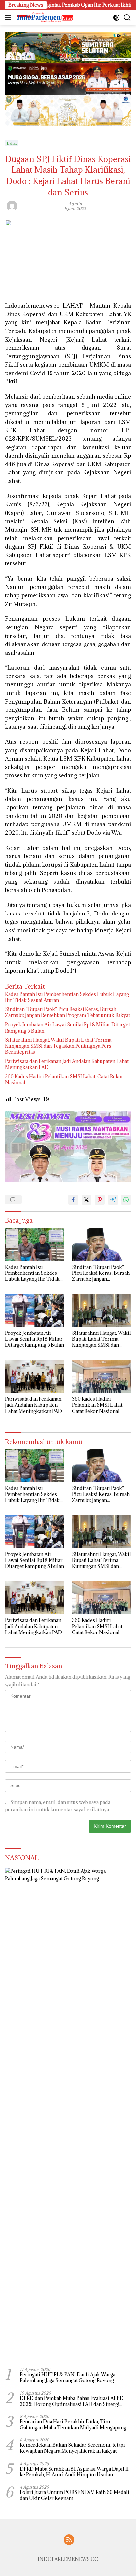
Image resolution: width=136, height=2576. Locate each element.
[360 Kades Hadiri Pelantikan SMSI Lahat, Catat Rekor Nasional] (102, 1376)
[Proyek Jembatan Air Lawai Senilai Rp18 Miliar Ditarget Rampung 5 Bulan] (34, 1310)
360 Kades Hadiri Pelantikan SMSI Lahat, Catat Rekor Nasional (64, 1080)
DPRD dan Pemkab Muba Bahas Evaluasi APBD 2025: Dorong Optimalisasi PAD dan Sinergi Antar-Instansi (72, 2401)
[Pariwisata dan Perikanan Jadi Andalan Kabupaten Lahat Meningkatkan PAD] (34, 1376)
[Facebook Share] (73, 1200)
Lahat (12, 143)
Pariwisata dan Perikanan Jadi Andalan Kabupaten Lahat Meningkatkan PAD (67, 1064)
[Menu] (9, 17)
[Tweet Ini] (86, 1200)
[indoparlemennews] (44, 17)
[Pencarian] (127, 18)
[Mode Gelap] (116, 18)
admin (75, 204)
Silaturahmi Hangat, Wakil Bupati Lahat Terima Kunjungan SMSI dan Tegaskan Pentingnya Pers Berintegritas (58, 1046)
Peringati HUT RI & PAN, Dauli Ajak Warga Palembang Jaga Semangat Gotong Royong (68, 2378)
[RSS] (69, 2540)
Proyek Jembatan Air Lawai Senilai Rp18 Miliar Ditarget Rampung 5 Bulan (68, 1028)
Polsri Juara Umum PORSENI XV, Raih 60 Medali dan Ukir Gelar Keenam (75, 2495)
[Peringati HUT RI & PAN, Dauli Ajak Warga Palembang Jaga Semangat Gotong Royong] (68, 2115)
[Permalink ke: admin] (12, 205)
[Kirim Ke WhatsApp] (126, 1200)
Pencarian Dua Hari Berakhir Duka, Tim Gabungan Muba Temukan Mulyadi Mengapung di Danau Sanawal (73, 2425)
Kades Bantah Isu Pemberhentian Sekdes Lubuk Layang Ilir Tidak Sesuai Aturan (67, 997)
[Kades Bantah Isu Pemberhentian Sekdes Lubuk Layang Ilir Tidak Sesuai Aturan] (34, 1244)
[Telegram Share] (113, 1200)
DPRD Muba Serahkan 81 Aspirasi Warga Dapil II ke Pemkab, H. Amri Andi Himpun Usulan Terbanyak (74, 2472)
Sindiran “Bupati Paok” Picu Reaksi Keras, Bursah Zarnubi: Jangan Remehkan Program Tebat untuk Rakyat (68, 1012)
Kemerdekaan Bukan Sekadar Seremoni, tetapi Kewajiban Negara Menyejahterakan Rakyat (72, 2448)
